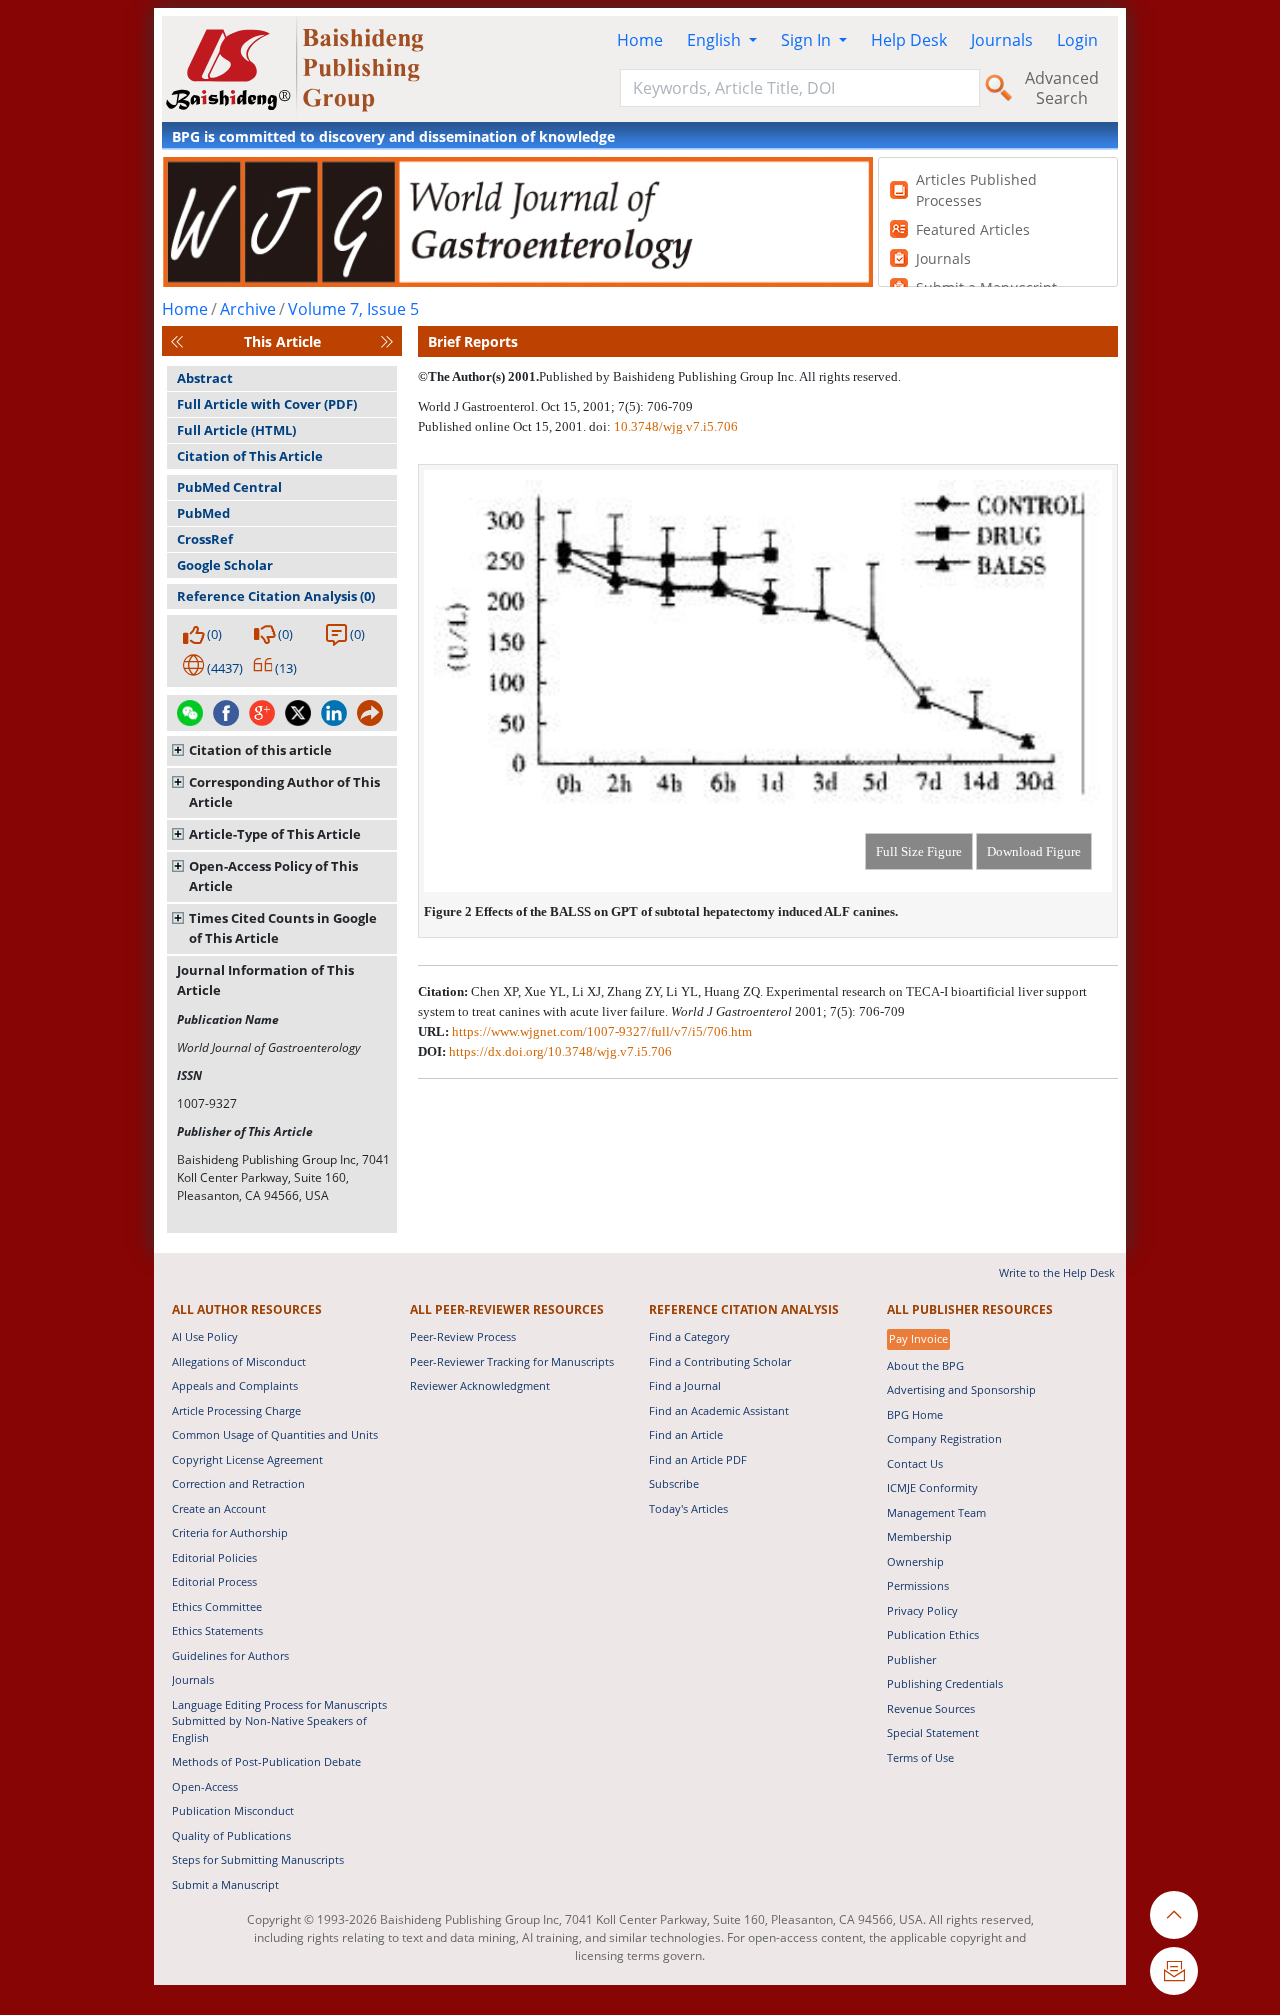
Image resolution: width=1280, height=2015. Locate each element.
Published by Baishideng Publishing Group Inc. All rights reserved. (720, 376)
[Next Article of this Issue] (387, 341)
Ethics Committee (217, 1606)
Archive (248, 309)
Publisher (911, 1659)
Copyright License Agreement (247, 1459)
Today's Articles (688, 1508)
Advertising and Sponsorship (961, 1389)
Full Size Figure (919, 851)
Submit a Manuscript (225, 1884)
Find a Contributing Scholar (720, 1361)
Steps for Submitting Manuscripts (258, 1859)
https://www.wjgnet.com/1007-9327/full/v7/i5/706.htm (602, 1031)
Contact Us (915, 1463)
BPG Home (915, 1414)
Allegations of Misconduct (239, 1361)
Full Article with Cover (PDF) (267, 404)
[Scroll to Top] (1174, 1915)
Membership (919, 1536)
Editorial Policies (214, 1557)
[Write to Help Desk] (1174, 1971)
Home (640, 40)
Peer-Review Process (463, 1336)
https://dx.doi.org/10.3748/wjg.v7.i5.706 (560, 1051)
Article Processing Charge (236, 1410)
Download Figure (1034, 851)
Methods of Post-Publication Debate (266, 1761)
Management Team (936, 1512)
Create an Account (219, 1508)
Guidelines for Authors (230, 1655)
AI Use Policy (205, 1336)
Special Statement (933, 1732)
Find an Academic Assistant (719, 1410)
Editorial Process (214, 1581)
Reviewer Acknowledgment (480, 1385)
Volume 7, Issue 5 (353, 309)
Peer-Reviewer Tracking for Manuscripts (512, 1361)
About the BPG (925, 1365)
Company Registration (944, 1438)
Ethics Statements (217, 1630)
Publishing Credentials (945, 1683)
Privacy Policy (922, 1610)
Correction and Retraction (238, 1483)
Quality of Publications (231, 1835)
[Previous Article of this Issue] (177, 341)
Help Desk (909, 40)
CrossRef (205, 539)
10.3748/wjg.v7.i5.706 (676, 426)
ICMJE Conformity (932, 1487)
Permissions (918, 1585)
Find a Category (689, 1336)
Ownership (915, 1561)
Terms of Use (920, 1757)
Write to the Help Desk (1057, 1272)
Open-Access (205, 1786)
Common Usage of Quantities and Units (275, 1434)
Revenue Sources (931, 1708)
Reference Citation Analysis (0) (276, 596)
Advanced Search (1062, 88)
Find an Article (686, 1434)
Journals (1002, 40)
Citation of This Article (250, 456)
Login (1077, 40)
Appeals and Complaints (235, 1385)
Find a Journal (685, 1385)
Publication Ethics (933, 1634)
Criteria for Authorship (230, 1532)
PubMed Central (229, 487)
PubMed (203, 513)
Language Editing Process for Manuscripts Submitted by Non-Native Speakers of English (279, 1721)
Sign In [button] (808, 40)
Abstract (205, 378)
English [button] (716, 40)
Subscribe (674, 1483)
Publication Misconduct (233, 1810)
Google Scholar (225, 565)
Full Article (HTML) (236, 430)
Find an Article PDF (698, 1459)
